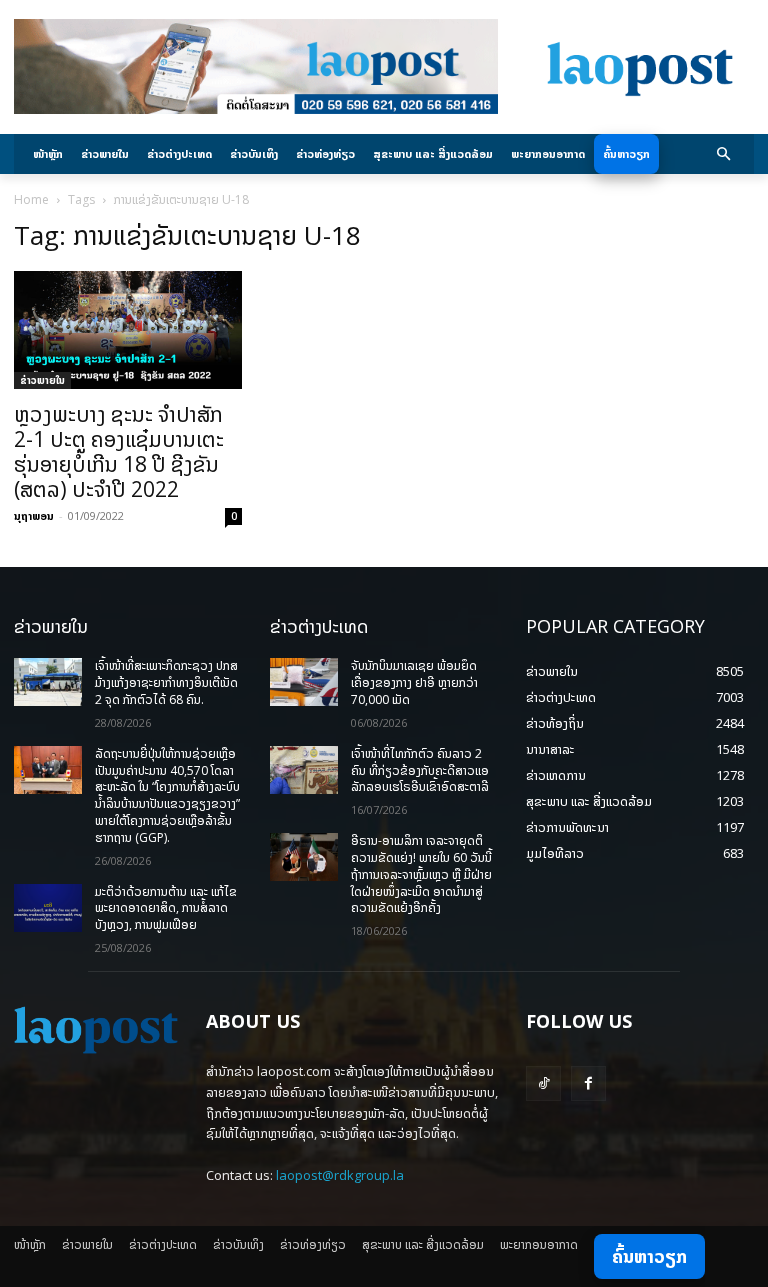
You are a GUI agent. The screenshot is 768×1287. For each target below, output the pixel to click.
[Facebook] (588, 1083)
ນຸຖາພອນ (34, 515)
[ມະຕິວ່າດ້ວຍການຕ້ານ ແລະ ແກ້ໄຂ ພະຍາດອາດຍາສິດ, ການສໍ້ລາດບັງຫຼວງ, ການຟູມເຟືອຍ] (48, 908)
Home (31, 199)
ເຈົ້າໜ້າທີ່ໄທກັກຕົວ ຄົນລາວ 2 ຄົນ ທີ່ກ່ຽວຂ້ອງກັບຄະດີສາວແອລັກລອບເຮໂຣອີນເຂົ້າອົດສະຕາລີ (420, 770)
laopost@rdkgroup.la (340, 1175)
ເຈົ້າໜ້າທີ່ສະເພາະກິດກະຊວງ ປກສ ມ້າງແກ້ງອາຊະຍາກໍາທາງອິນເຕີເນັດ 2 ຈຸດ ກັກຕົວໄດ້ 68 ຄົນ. (166, 682)
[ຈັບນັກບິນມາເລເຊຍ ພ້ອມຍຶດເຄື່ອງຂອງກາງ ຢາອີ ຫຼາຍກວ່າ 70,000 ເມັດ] (304, 682)
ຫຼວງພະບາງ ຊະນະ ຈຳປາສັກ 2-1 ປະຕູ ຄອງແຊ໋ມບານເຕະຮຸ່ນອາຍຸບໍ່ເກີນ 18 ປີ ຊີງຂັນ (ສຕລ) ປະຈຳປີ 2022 (119, 451)
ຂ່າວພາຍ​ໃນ (42, 380)
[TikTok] (543, 1083)
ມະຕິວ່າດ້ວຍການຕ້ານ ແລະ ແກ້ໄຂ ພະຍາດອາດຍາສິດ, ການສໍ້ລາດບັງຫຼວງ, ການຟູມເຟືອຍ (166, 908)
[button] (724, 154)
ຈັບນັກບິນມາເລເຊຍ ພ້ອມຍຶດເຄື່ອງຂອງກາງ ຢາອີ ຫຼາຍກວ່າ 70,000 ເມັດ (414, 682)
